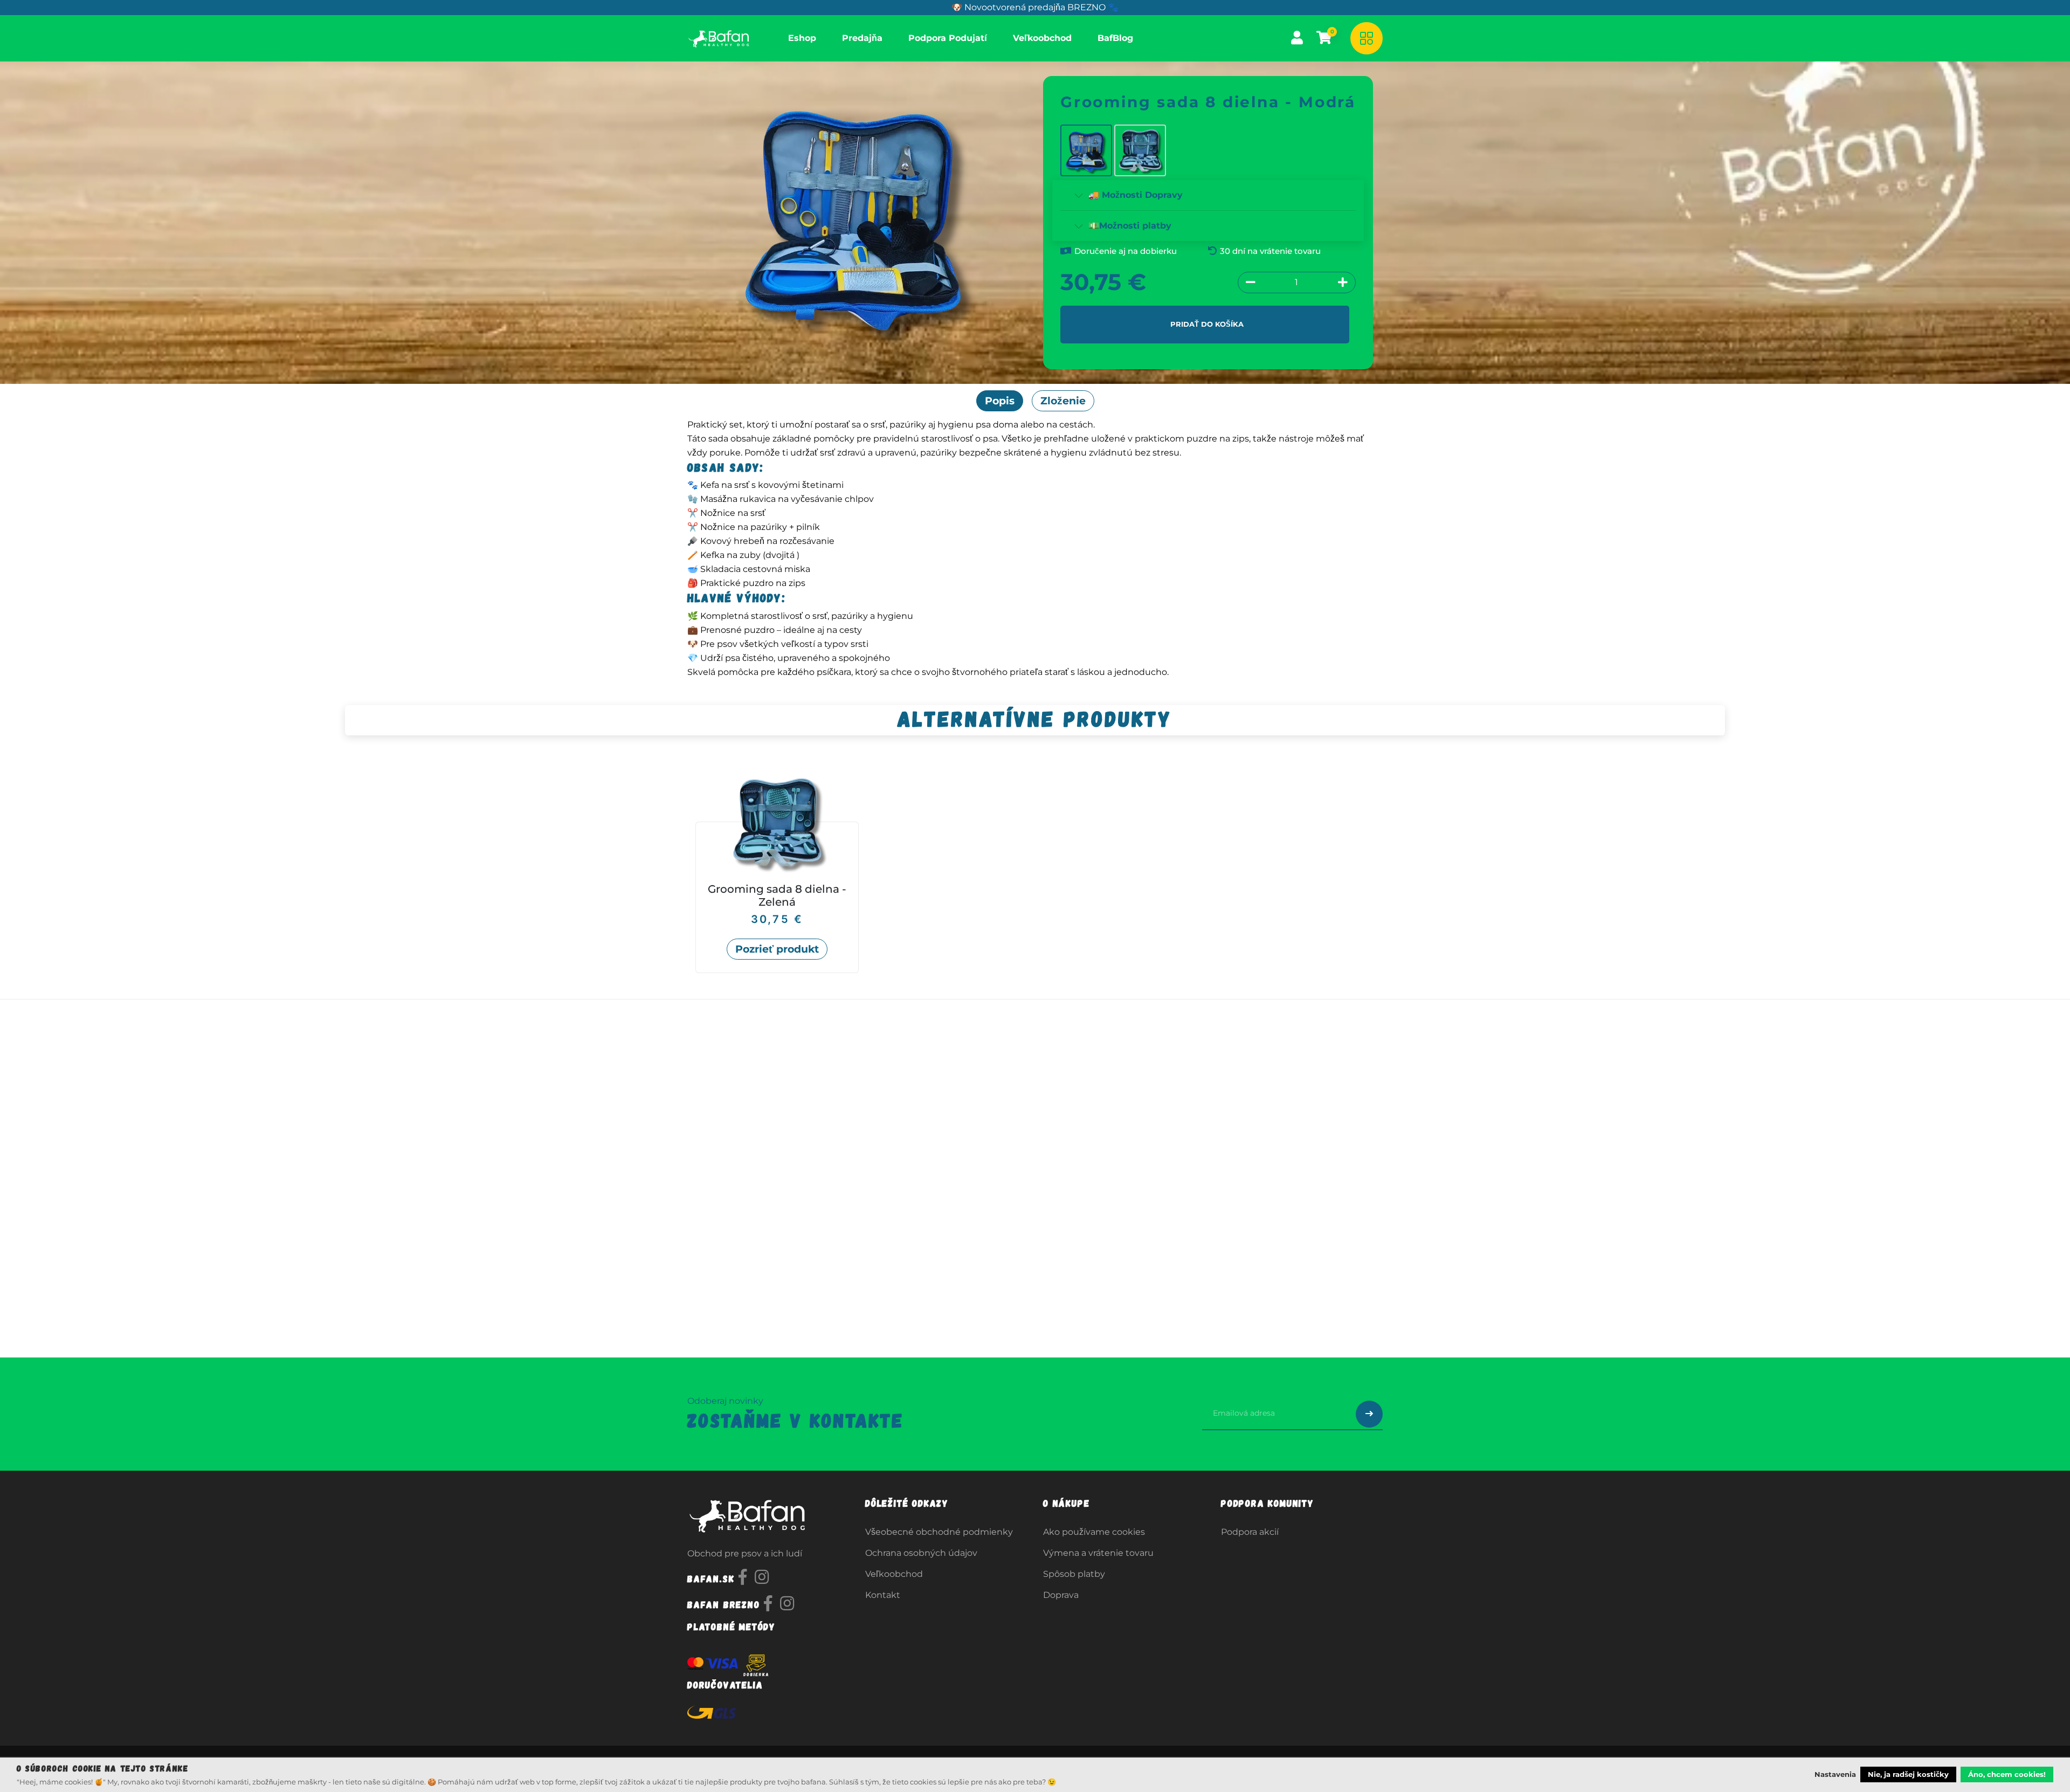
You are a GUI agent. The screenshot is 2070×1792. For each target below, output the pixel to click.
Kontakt (883, 1595)
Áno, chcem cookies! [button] (2007, 1774)
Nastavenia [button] (1835, 1774)
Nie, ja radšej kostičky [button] (1908, 1774)
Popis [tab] (1000, 401)
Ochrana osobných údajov (921, 1553)
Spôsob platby (1074, 1574)
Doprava (1061, 1595)
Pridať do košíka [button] (1207, 324)
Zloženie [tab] (1063, 401)
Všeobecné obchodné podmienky (939, 1532)
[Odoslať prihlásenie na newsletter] (1369, 1414)
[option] (1035, 871)
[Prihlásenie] (1297, 38)
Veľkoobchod (894, 1574)
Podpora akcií (1250, 1532)
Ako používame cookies (1094, 1532)
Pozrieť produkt (777, 949)
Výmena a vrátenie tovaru (1098, 1553)
